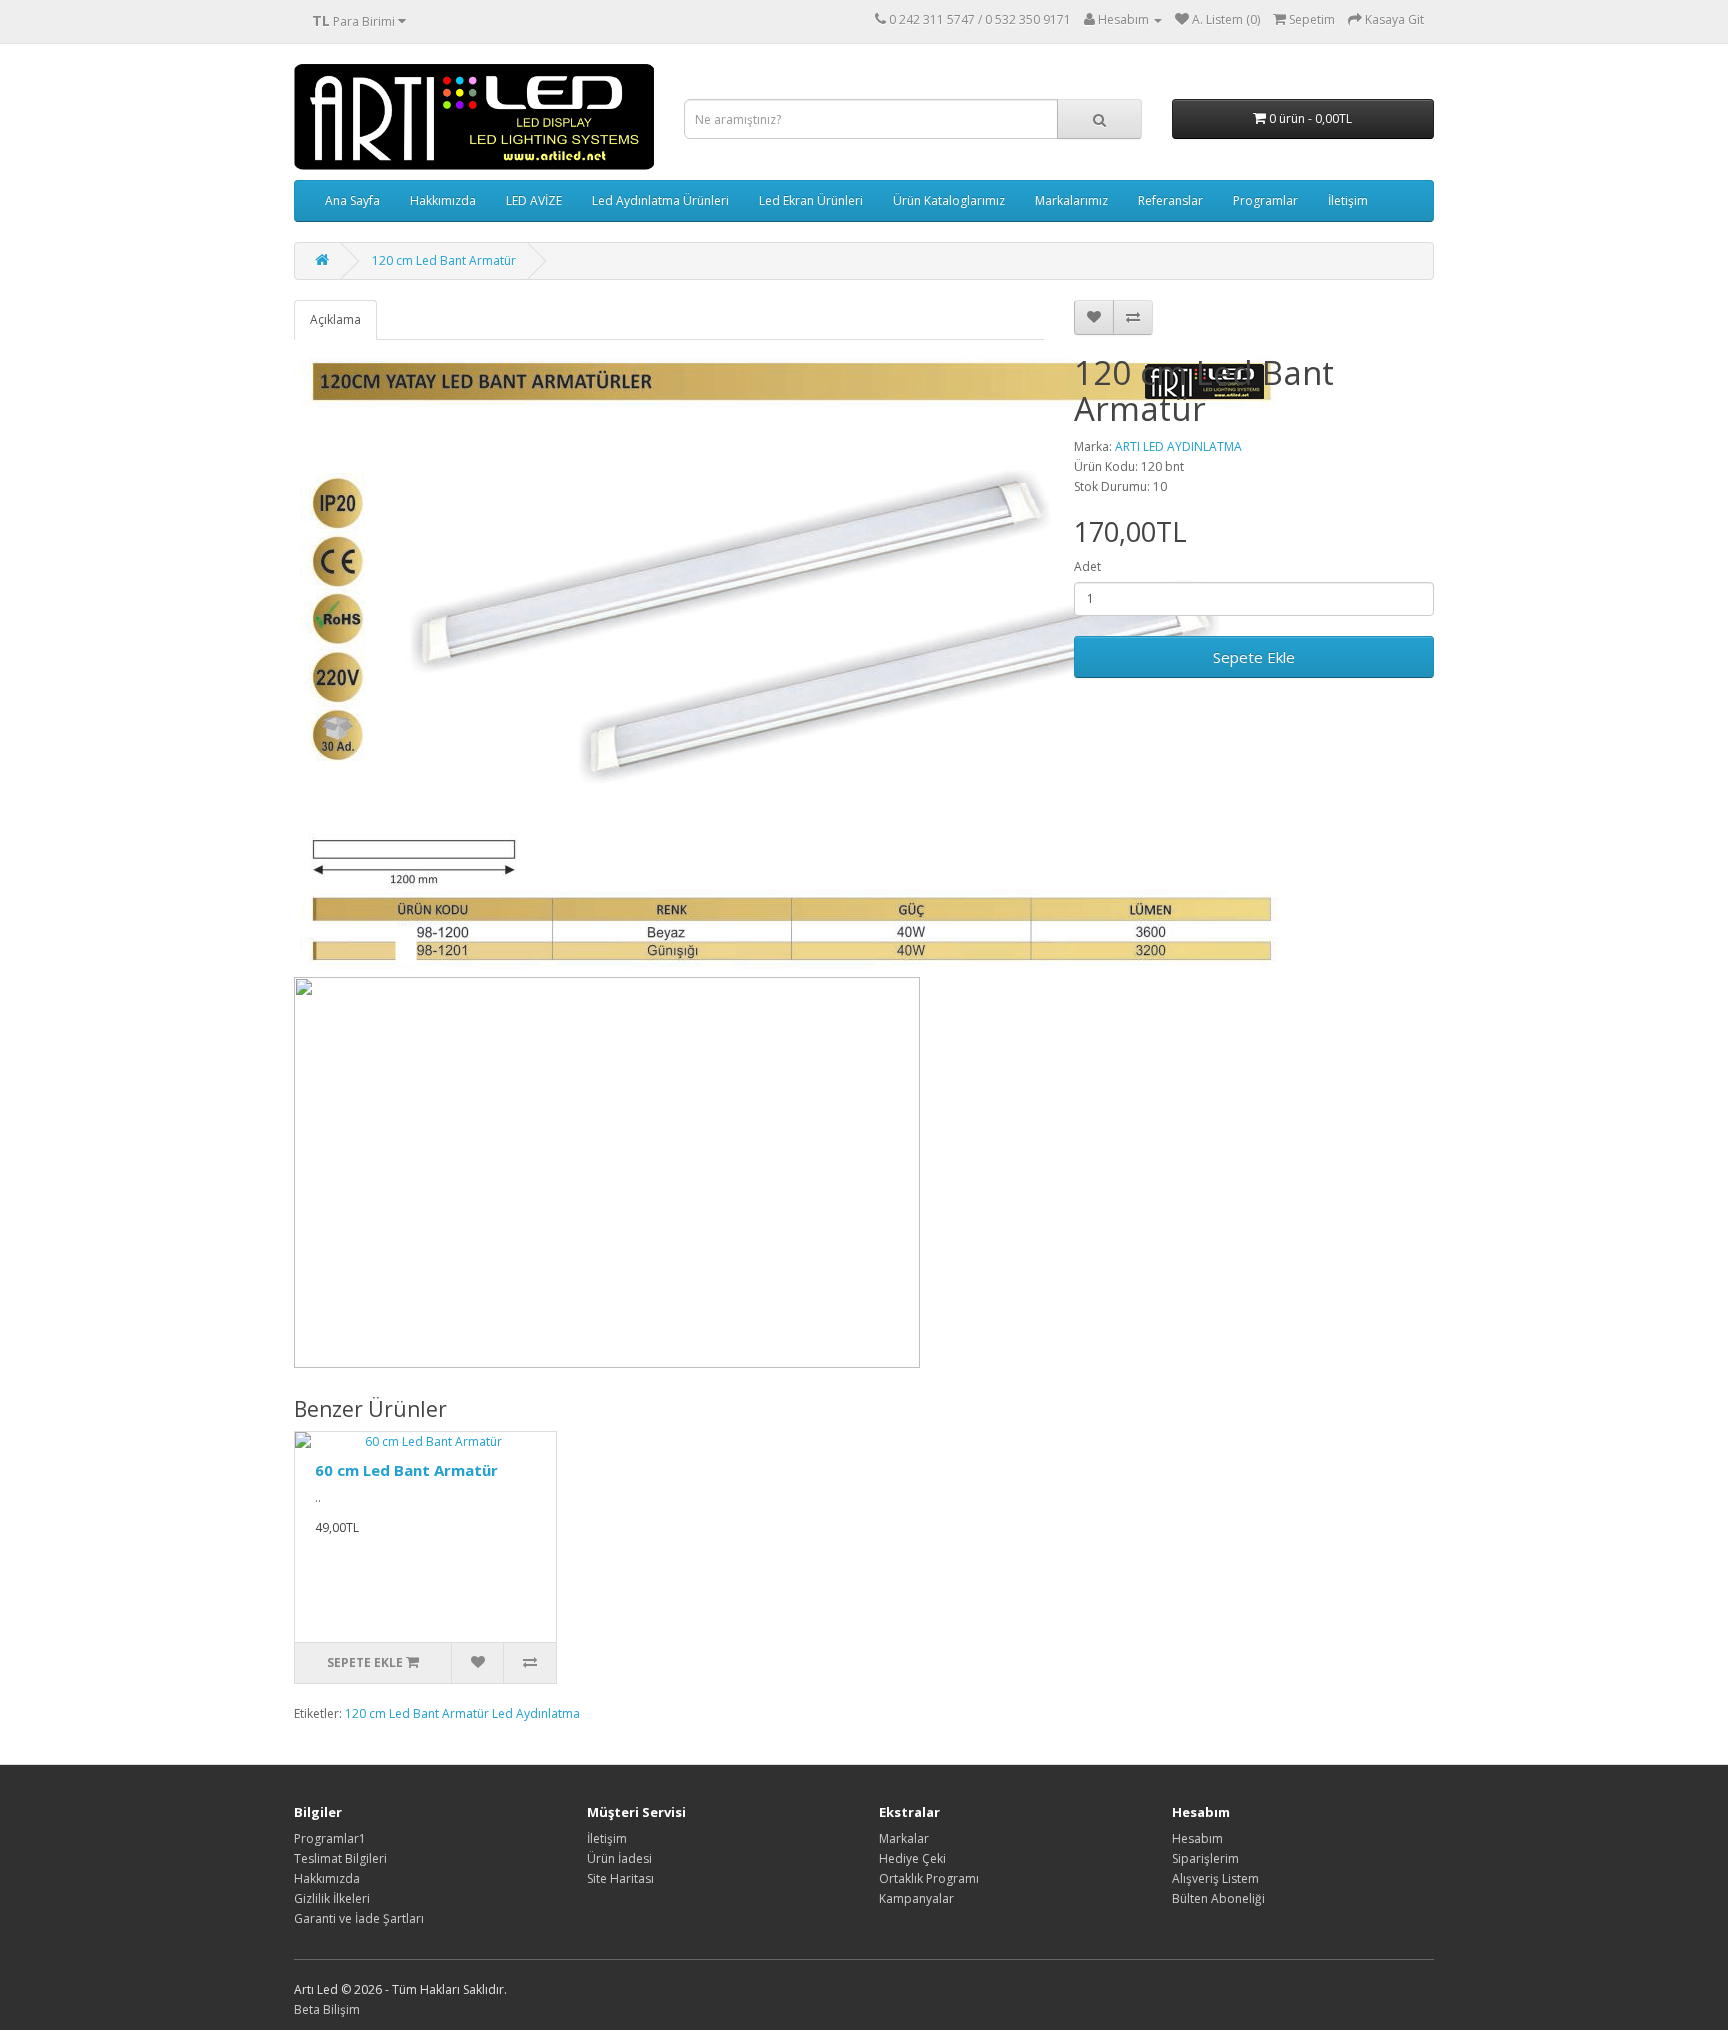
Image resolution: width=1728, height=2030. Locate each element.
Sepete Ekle (1254, 657)
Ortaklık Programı (929, 1878)
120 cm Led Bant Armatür (444, 260)
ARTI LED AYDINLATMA (1178, 446)
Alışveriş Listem (1215, 1878)
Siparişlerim (1205, 1858)
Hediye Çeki (912, 1858)
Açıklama (335, 319)
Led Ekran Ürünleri (811, 200)
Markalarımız (1071, 200)
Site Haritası (620, 1878)
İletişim (1348, 200)
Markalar (904, 1838)
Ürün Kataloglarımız (949, 200)
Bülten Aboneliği (1218, 1898)
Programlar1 (330, 1838)
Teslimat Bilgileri (340, 1858)
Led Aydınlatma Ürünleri (660, 200)
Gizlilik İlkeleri (332, 1898)
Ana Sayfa (352, 200)
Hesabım (1197, 1838)
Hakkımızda (443, 200)
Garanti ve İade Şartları (359, 1918)
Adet (1087, 566)
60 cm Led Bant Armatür (406, 1470)
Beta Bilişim (327, 2009)
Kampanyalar (916, 1898)
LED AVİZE (534, 200)
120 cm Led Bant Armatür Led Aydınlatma (462, 1713)
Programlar (1265, 200)
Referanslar (1170, 200)
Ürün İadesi (619, 1858)
